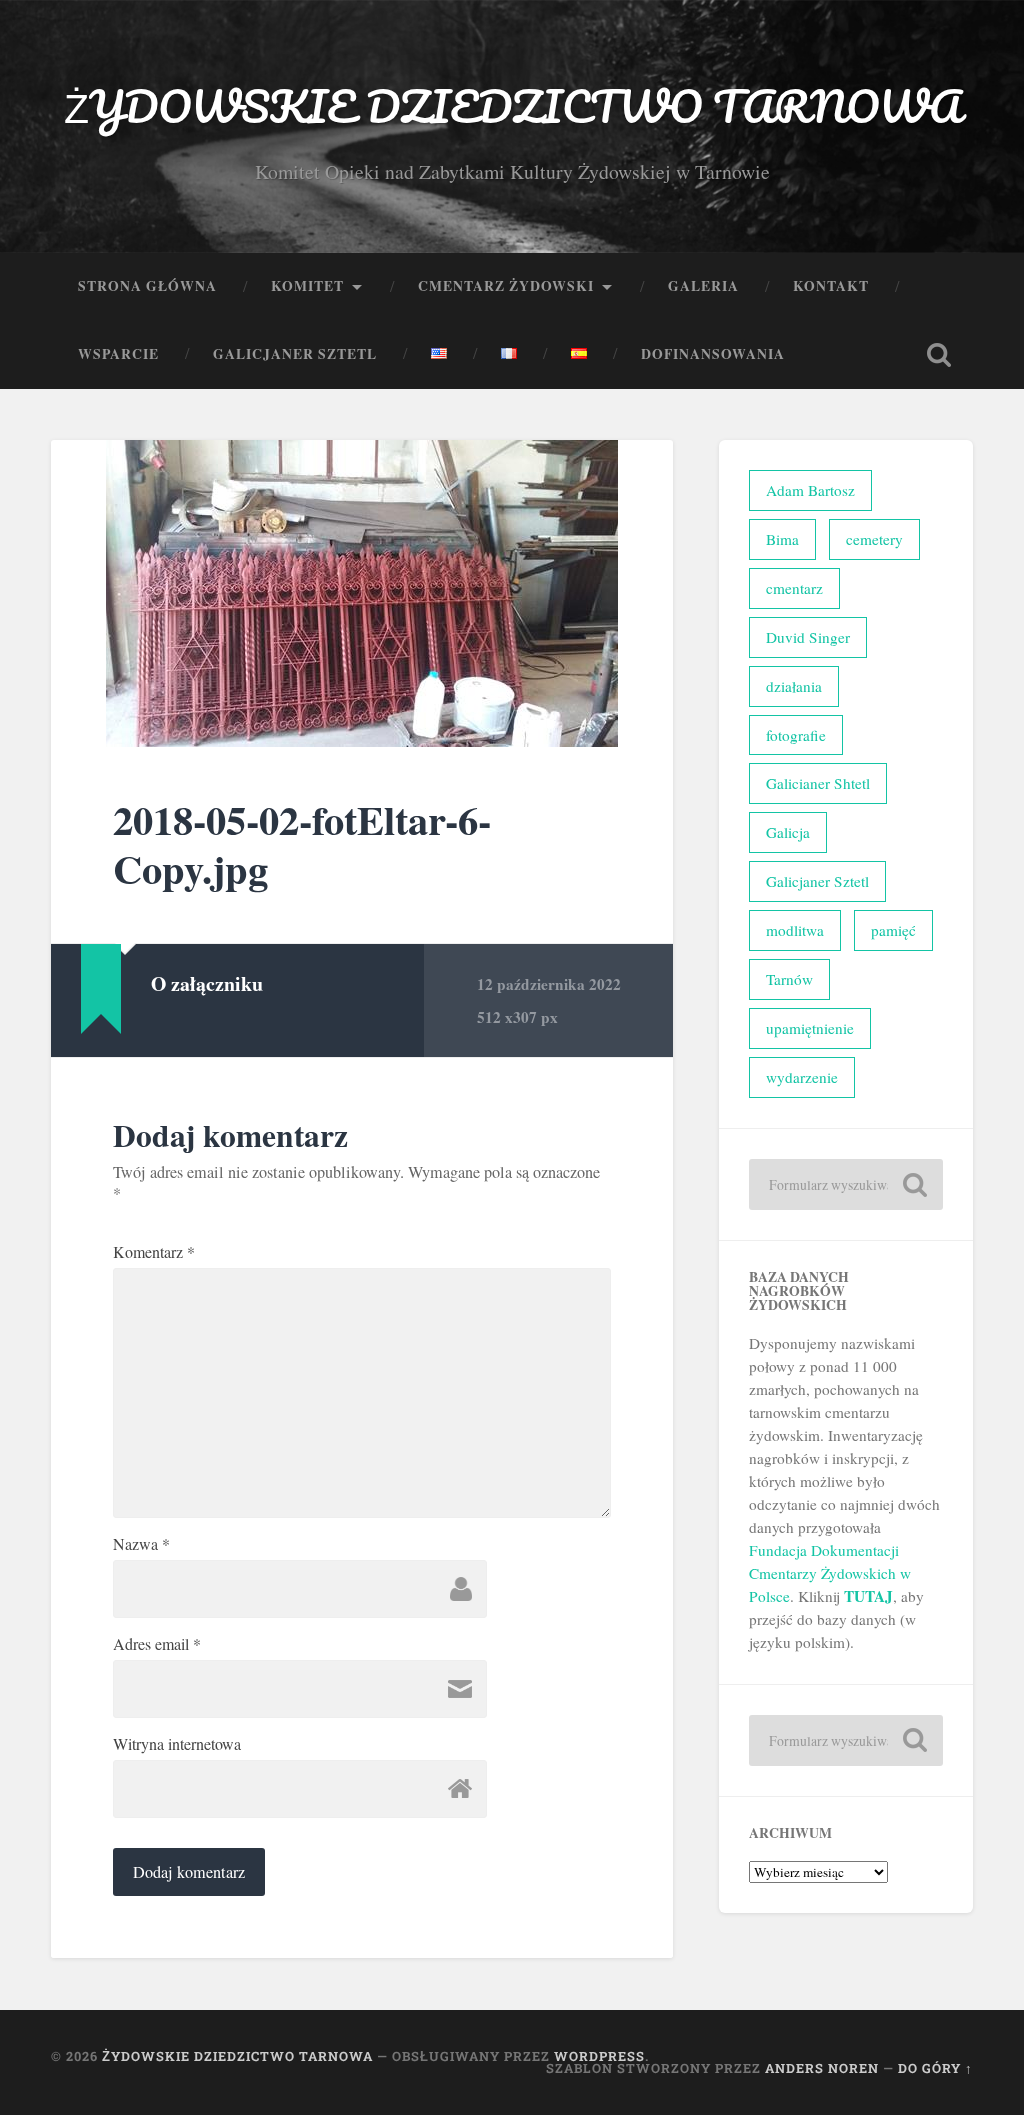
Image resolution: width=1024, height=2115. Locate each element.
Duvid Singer (808, 637)
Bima (782, 539)
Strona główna (147, 286)
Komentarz (154, 1252)
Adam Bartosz (810, 490)
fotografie (796, 735)
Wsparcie (118, 354)
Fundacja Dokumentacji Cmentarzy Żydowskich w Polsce (830, 1573)
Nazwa (141, 1544)
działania (794, 686)
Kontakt (831, 286)
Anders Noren (822, 2068)
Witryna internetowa (177, 1744)
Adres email (157, 1644)
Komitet (307, 286)
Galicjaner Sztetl (295, 354)
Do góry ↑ (935, 2068)
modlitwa (795, 930)
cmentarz (794, 588)
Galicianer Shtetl (818, 783)
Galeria (703, 286)
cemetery (874, 539)
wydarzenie (802, 1077)
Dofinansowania (713, 354)
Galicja (788, 832)
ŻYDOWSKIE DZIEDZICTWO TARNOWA (512, 105)
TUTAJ (868, 1596)
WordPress (599, 2056)
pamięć (893, 930)
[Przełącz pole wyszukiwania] (939, 355)
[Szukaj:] (845, 1184)
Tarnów (789, 979)
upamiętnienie (810, 1028)
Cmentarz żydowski (506, 286)
